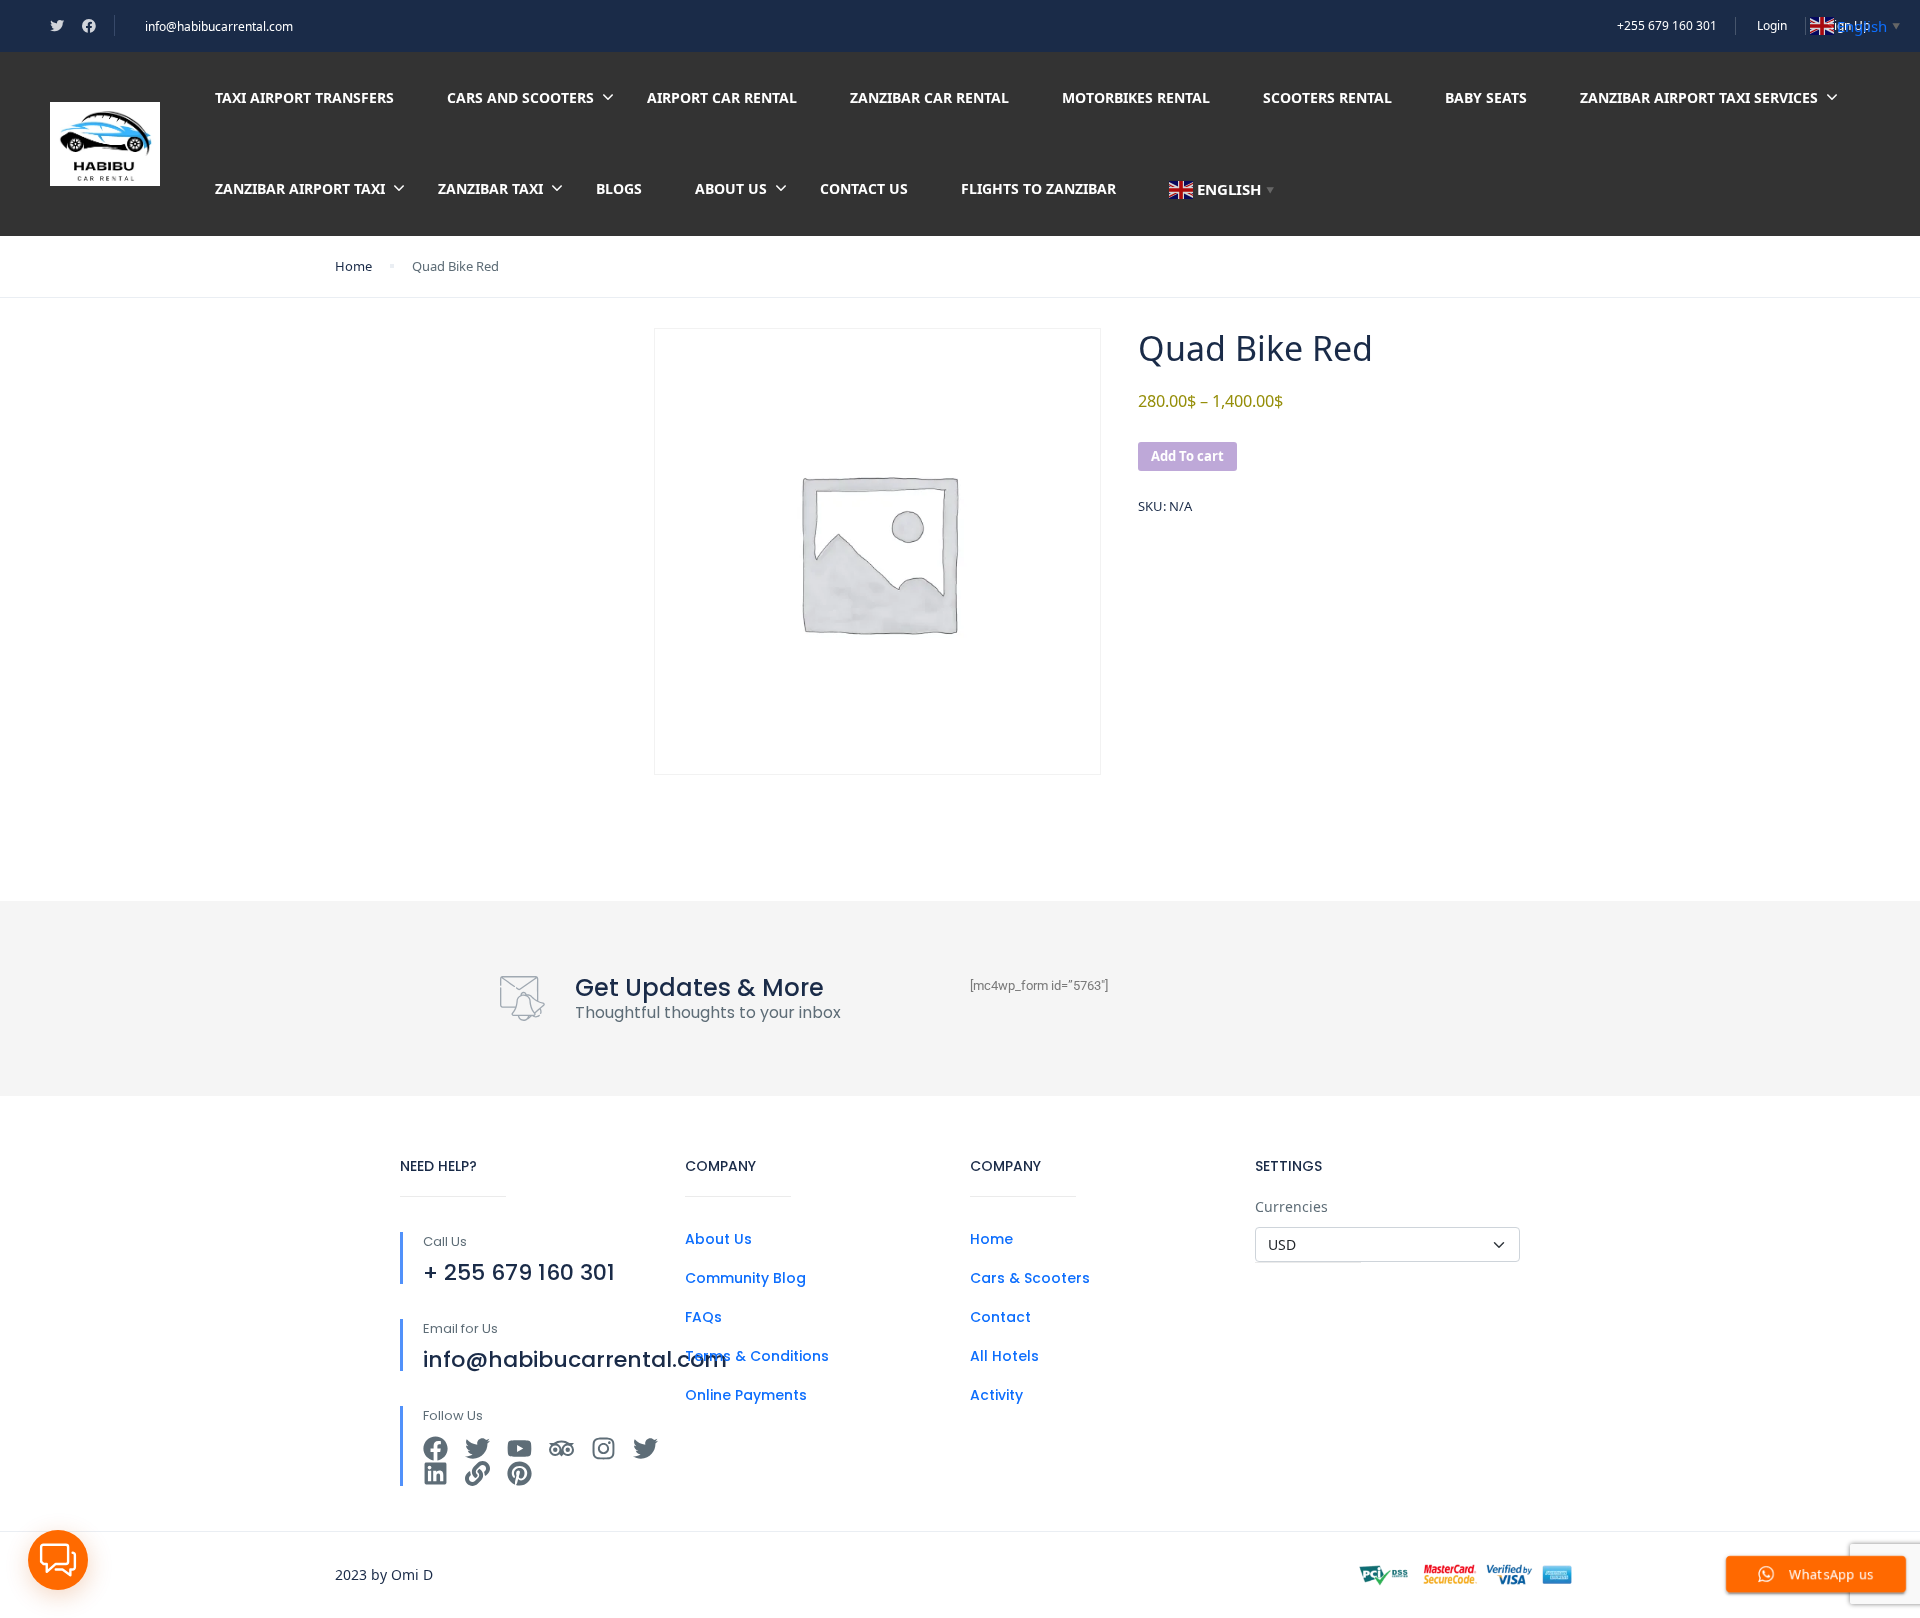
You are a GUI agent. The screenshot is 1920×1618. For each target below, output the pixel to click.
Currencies (1291, 1206)
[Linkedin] (435, 1473)
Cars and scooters (520, 97)
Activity (996, 1395)
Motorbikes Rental (1136, 97)
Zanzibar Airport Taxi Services (1699, 97)
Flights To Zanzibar (1038, 188)
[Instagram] (603, 1448)
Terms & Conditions (757, 1356)
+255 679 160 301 (1667, 25)
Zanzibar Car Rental (929, 97)
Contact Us (864, 188)
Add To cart (1187, 456)
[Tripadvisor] (561, 1448)
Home (353, 266)
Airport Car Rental (722, 97)
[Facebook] (435, 1448)
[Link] (477, 1473)
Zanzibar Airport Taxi (300, 188)
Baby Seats (1486, 97)
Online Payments (746, 1395)
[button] (58, 1560)
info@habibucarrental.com (219, 26)
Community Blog (745, 1278)
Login (1772, 25)
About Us (731, 188)
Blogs (619, 188)
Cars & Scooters (1030, 1278)
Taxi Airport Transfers (304, 97)
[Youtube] (519, 1448)
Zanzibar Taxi (490, 188)
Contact (1000, 1317)
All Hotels (1004, 1356)
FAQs (703, 1317)
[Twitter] (477, 1448)
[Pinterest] (519, 1473)
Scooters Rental (1327, 97)
